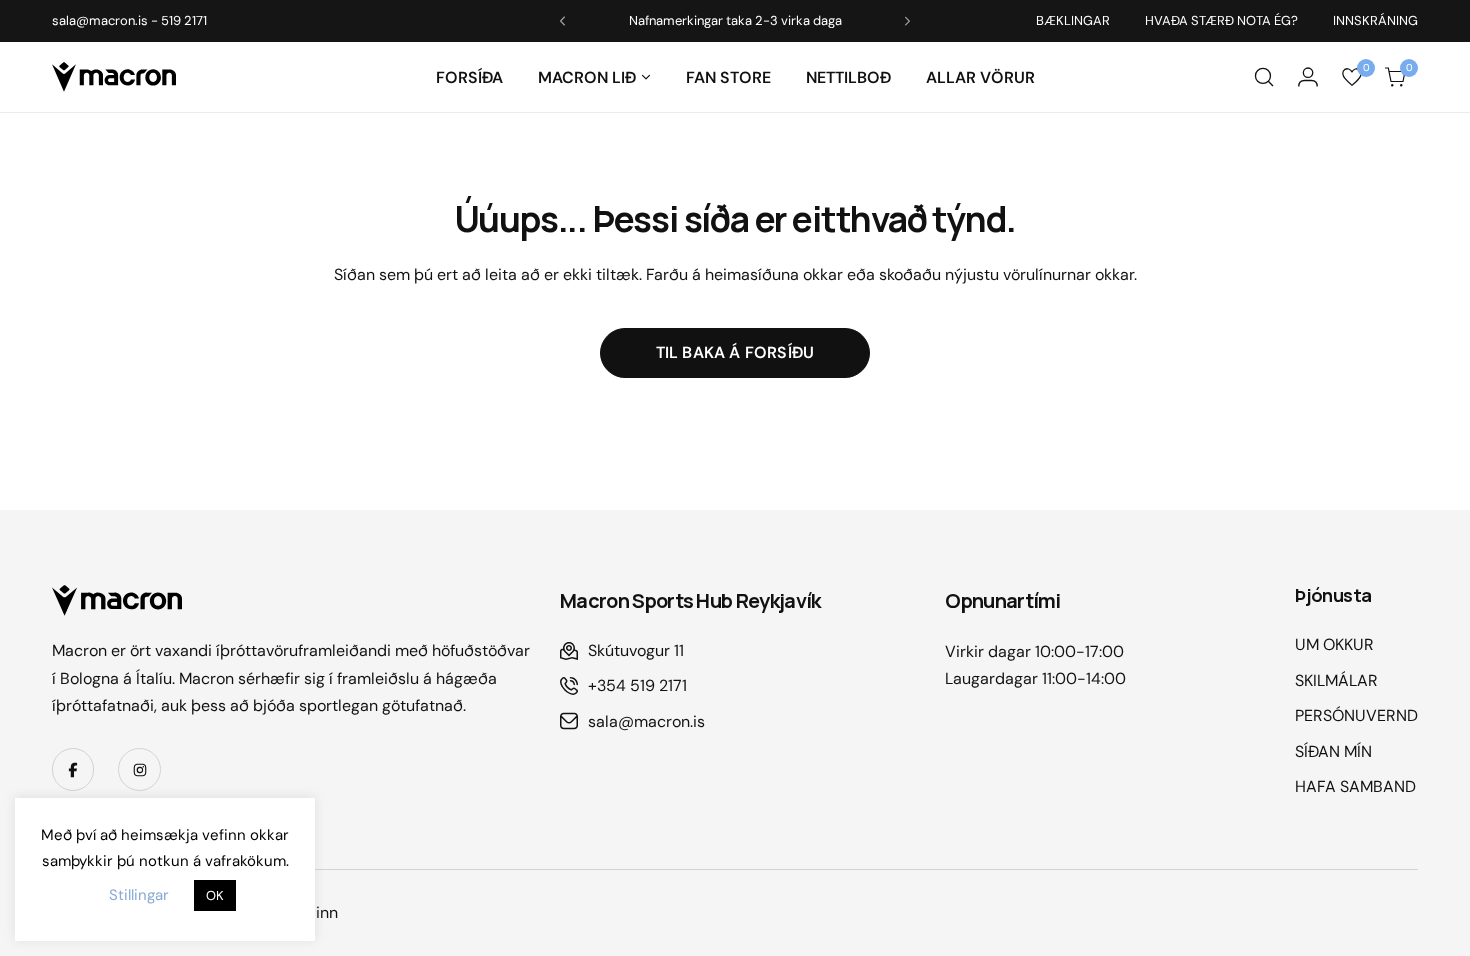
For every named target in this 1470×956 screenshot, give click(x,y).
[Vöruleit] (1264, 77)
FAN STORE (728, 77)
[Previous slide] (562, 21)
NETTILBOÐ (848, 77)
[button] (646, 77)
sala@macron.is (100, 20)
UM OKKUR (1334, 644)
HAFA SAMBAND (1355, 786)
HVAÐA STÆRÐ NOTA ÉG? (1221, 20)
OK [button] (215, 895)
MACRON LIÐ (587, 77)
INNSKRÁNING (1375, 20)
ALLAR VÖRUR (980, 77)
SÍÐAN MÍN (1333, 751)
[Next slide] (907, 21)
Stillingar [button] (139, 895)
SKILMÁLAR (1336, 680)
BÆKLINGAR (1073, 20)
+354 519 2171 (637, 685)
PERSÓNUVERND (1356, 715)
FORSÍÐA (469, 77)
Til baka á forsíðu (735, 352)
